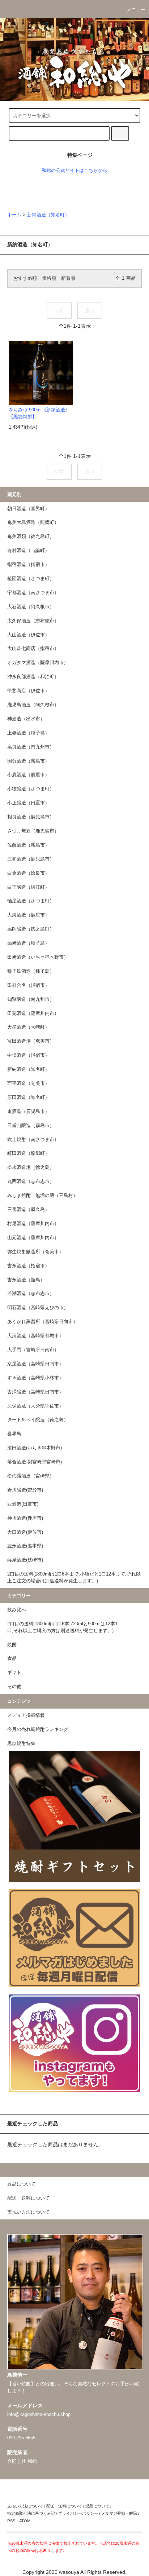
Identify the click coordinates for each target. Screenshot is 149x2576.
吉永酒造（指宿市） (28, 1266)
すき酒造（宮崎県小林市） (35, 1378)
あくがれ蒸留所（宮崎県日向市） (42, 1322)
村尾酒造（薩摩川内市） (33, 1224)
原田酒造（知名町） (28, 1097)
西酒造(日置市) (23, 1504)
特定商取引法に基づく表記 (31, 2513)
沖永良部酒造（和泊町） (33, 677)
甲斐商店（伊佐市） (28, 691)
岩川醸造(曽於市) (25, 1490)
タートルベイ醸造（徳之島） (38, 1420)
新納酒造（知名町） (48, 215)
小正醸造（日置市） (28, 803)
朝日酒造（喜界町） (28, 509)
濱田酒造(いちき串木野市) (35, 1448)
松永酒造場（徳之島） (31, 1167)
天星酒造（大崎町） (28, 1027)
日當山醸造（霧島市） (31, 1126)
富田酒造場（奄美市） (31, 1041)
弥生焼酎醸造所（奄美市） (35, 1252)
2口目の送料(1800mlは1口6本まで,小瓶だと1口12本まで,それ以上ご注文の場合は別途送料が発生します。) (74, 1578)
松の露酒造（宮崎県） (31, 1476)
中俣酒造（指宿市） (28, 1055)
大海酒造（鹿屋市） (28, 915)
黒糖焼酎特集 (21, 1744)
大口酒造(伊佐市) (25, 1532)
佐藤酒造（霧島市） (28, 845)
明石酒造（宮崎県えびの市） (38, 1308)
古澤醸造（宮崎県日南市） (35, 1392)
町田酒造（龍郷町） (28, 1153)
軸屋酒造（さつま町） (31, 901)
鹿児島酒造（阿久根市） (33, 705)
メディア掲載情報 (26, 1715)
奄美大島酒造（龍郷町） (33, 522)
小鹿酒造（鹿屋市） (28, 775)
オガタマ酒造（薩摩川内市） (38, 663)
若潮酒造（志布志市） (31, 1294)
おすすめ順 (25, 278)
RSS (11, 2521)
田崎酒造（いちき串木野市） (38, 957)
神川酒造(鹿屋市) (25, 1518)
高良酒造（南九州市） (31, 747)
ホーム (14, 215)
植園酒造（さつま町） (31, 579)
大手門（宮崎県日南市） (33, 1350)
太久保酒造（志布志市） (33, 621)
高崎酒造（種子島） (28, 943)
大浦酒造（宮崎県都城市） (35, 1336)
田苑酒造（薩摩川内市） (33, 1013)
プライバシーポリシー (78, 2513)
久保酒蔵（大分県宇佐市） (35, 1406)
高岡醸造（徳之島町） (31, 929)
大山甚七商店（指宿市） (33, 649)
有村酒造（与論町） (28, 551)
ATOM (25, 2521)
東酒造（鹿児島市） (28, 1112)
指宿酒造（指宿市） (28, 565)
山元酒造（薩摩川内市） (33, 1238)
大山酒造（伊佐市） (28, 635)
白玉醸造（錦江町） (28, 887)
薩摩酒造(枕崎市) (25, 1560)
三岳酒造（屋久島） (28, 1210)
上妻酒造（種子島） (28, 733)
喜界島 (14, 1434)
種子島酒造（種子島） (31, 971)
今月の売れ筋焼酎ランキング (38, 1729)
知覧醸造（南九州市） (31, 999)
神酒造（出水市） (26, 719)
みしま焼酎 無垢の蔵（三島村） (42, 1196)
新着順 (68, 278)
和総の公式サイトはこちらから (74, 171)
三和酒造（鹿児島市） (31, 859)
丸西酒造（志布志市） (31, 1181)
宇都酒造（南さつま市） (33, 593)
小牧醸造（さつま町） (31, 789)
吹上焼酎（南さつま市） (33, 1140)
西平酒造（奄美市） (28, 1083)
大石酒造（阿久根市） (31, 607)
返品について (97, 2506)
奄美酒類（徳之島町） (31, 536)
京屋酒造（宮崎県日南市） (35, 1364)
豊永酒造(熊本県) (25, 1546)
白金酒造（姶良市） (28, 873)
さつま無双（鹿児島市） (33, 831)
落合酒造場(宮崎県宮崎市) (35, 1462)
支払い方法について (25, 2506)
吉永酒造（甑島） (26, 1280)
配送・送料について (64, 2506)
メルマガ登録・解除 (119, 2513)
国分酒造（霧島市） (28, 761)
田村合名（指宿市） (28, 985)
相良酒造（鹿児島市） (31, 817)
